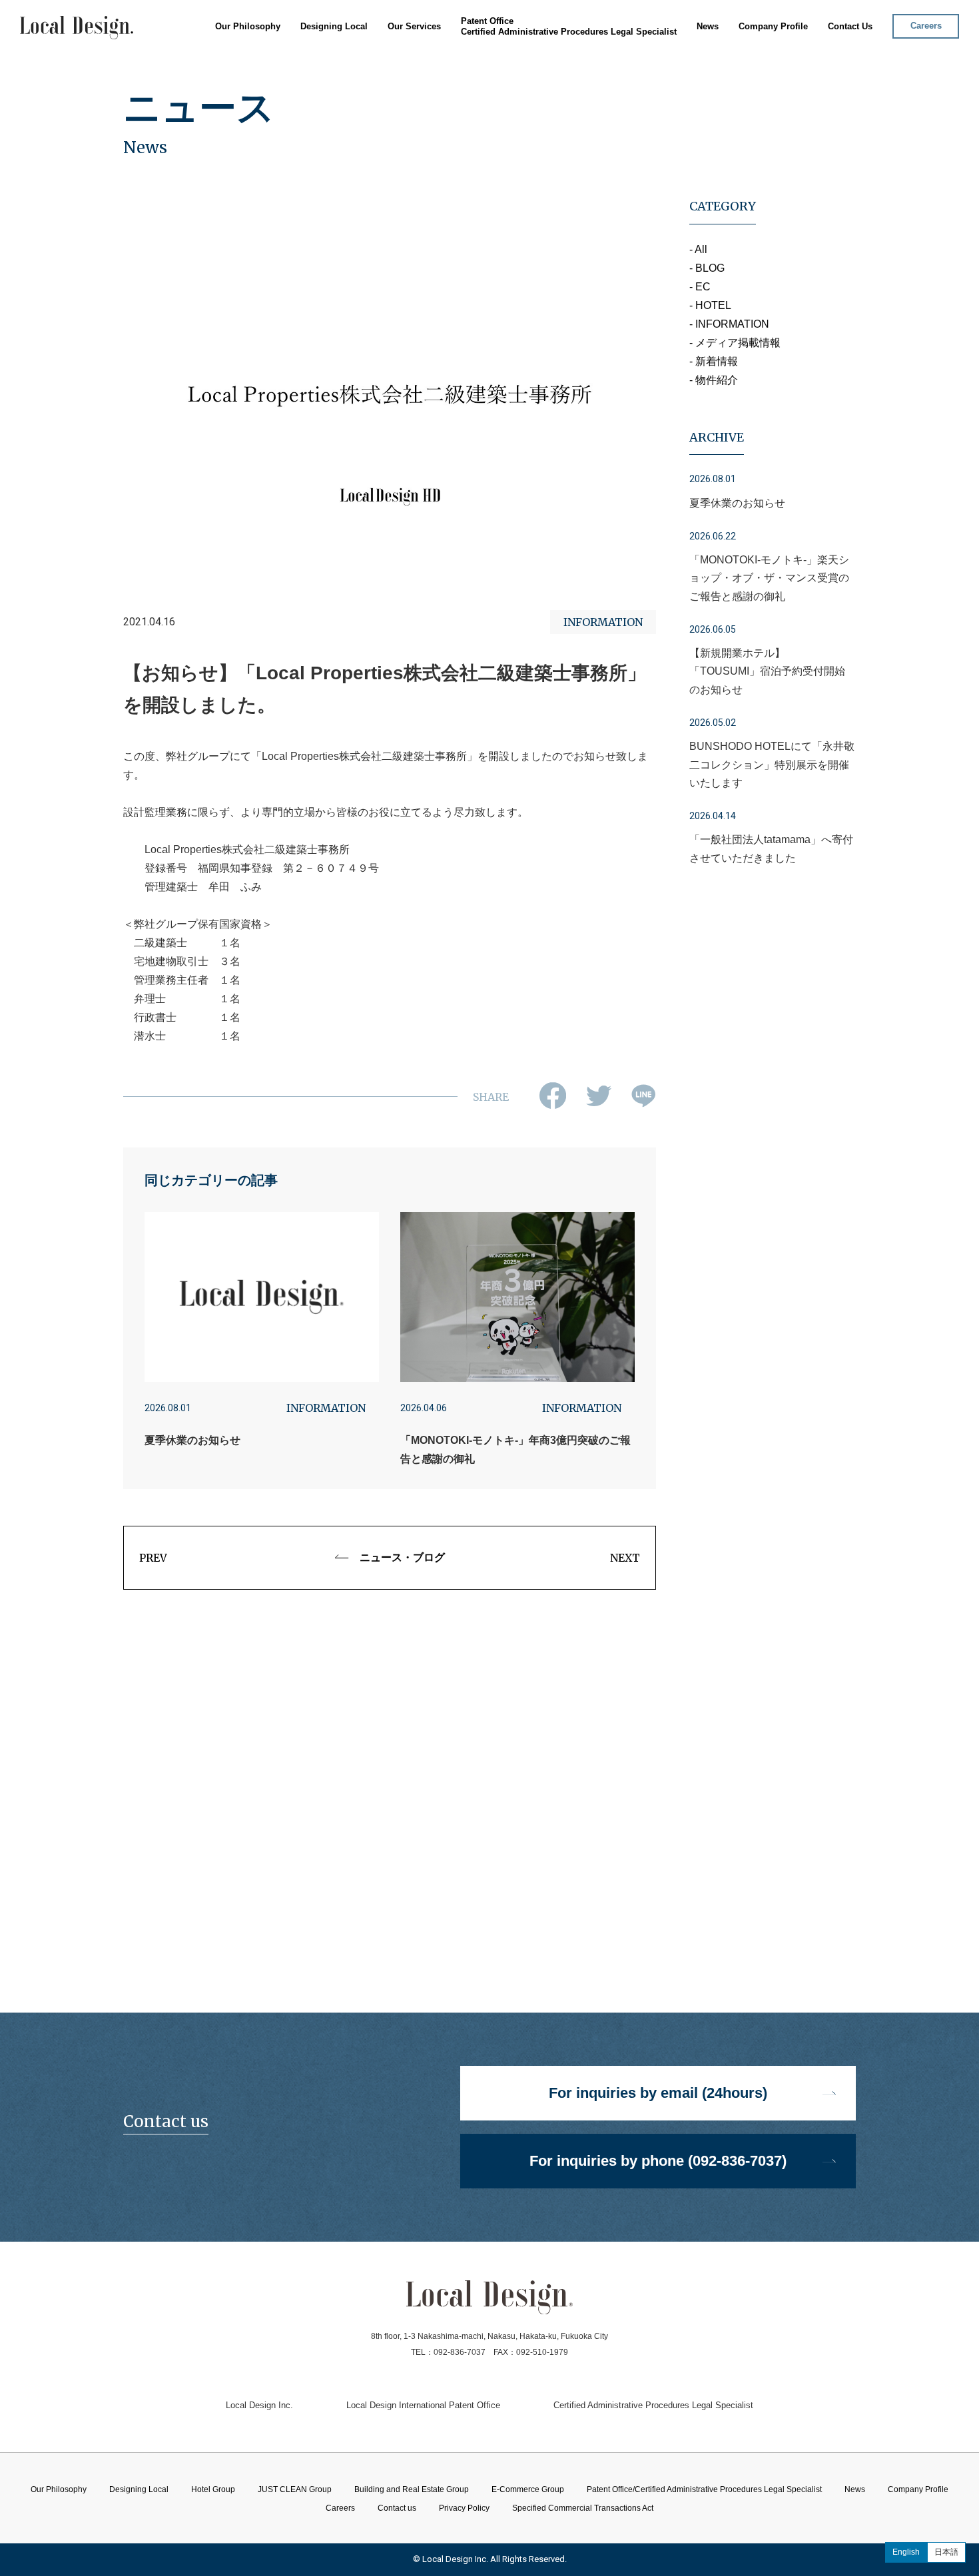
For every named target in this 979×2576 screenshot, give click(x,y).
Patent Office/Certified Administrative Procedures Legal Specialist (704, 2489)
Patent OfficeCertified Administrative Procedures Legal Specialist (569, 26)
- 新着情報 (714, 361)
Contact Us (850, 26)
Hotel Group (399, 58)
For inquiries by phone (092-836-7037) (658, 2161)
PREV (153, 1558)
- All (698, 249)
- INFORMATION (729, 324)
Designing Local (334, 26)
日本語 (946, 2552)
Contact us (397, 2508)
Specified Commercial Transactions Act (583, 2508)
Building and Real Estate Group (440, 90)
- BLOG (707, 268)
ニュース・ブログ (402, 1557)
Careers (926, 26)
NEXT (625, 1558)
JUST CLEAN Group (416, 74)
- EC (700, 287)
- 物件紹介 (714, 380)
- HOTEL (710, 305)
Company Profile (773, 26)
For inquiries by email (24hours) (658, 2093)
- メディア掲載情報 (735, 343)
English (906, 2552)
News (708, 26)
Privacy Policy (464, 2508)
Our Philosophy (248, 26)
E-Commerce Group (415, 106)
